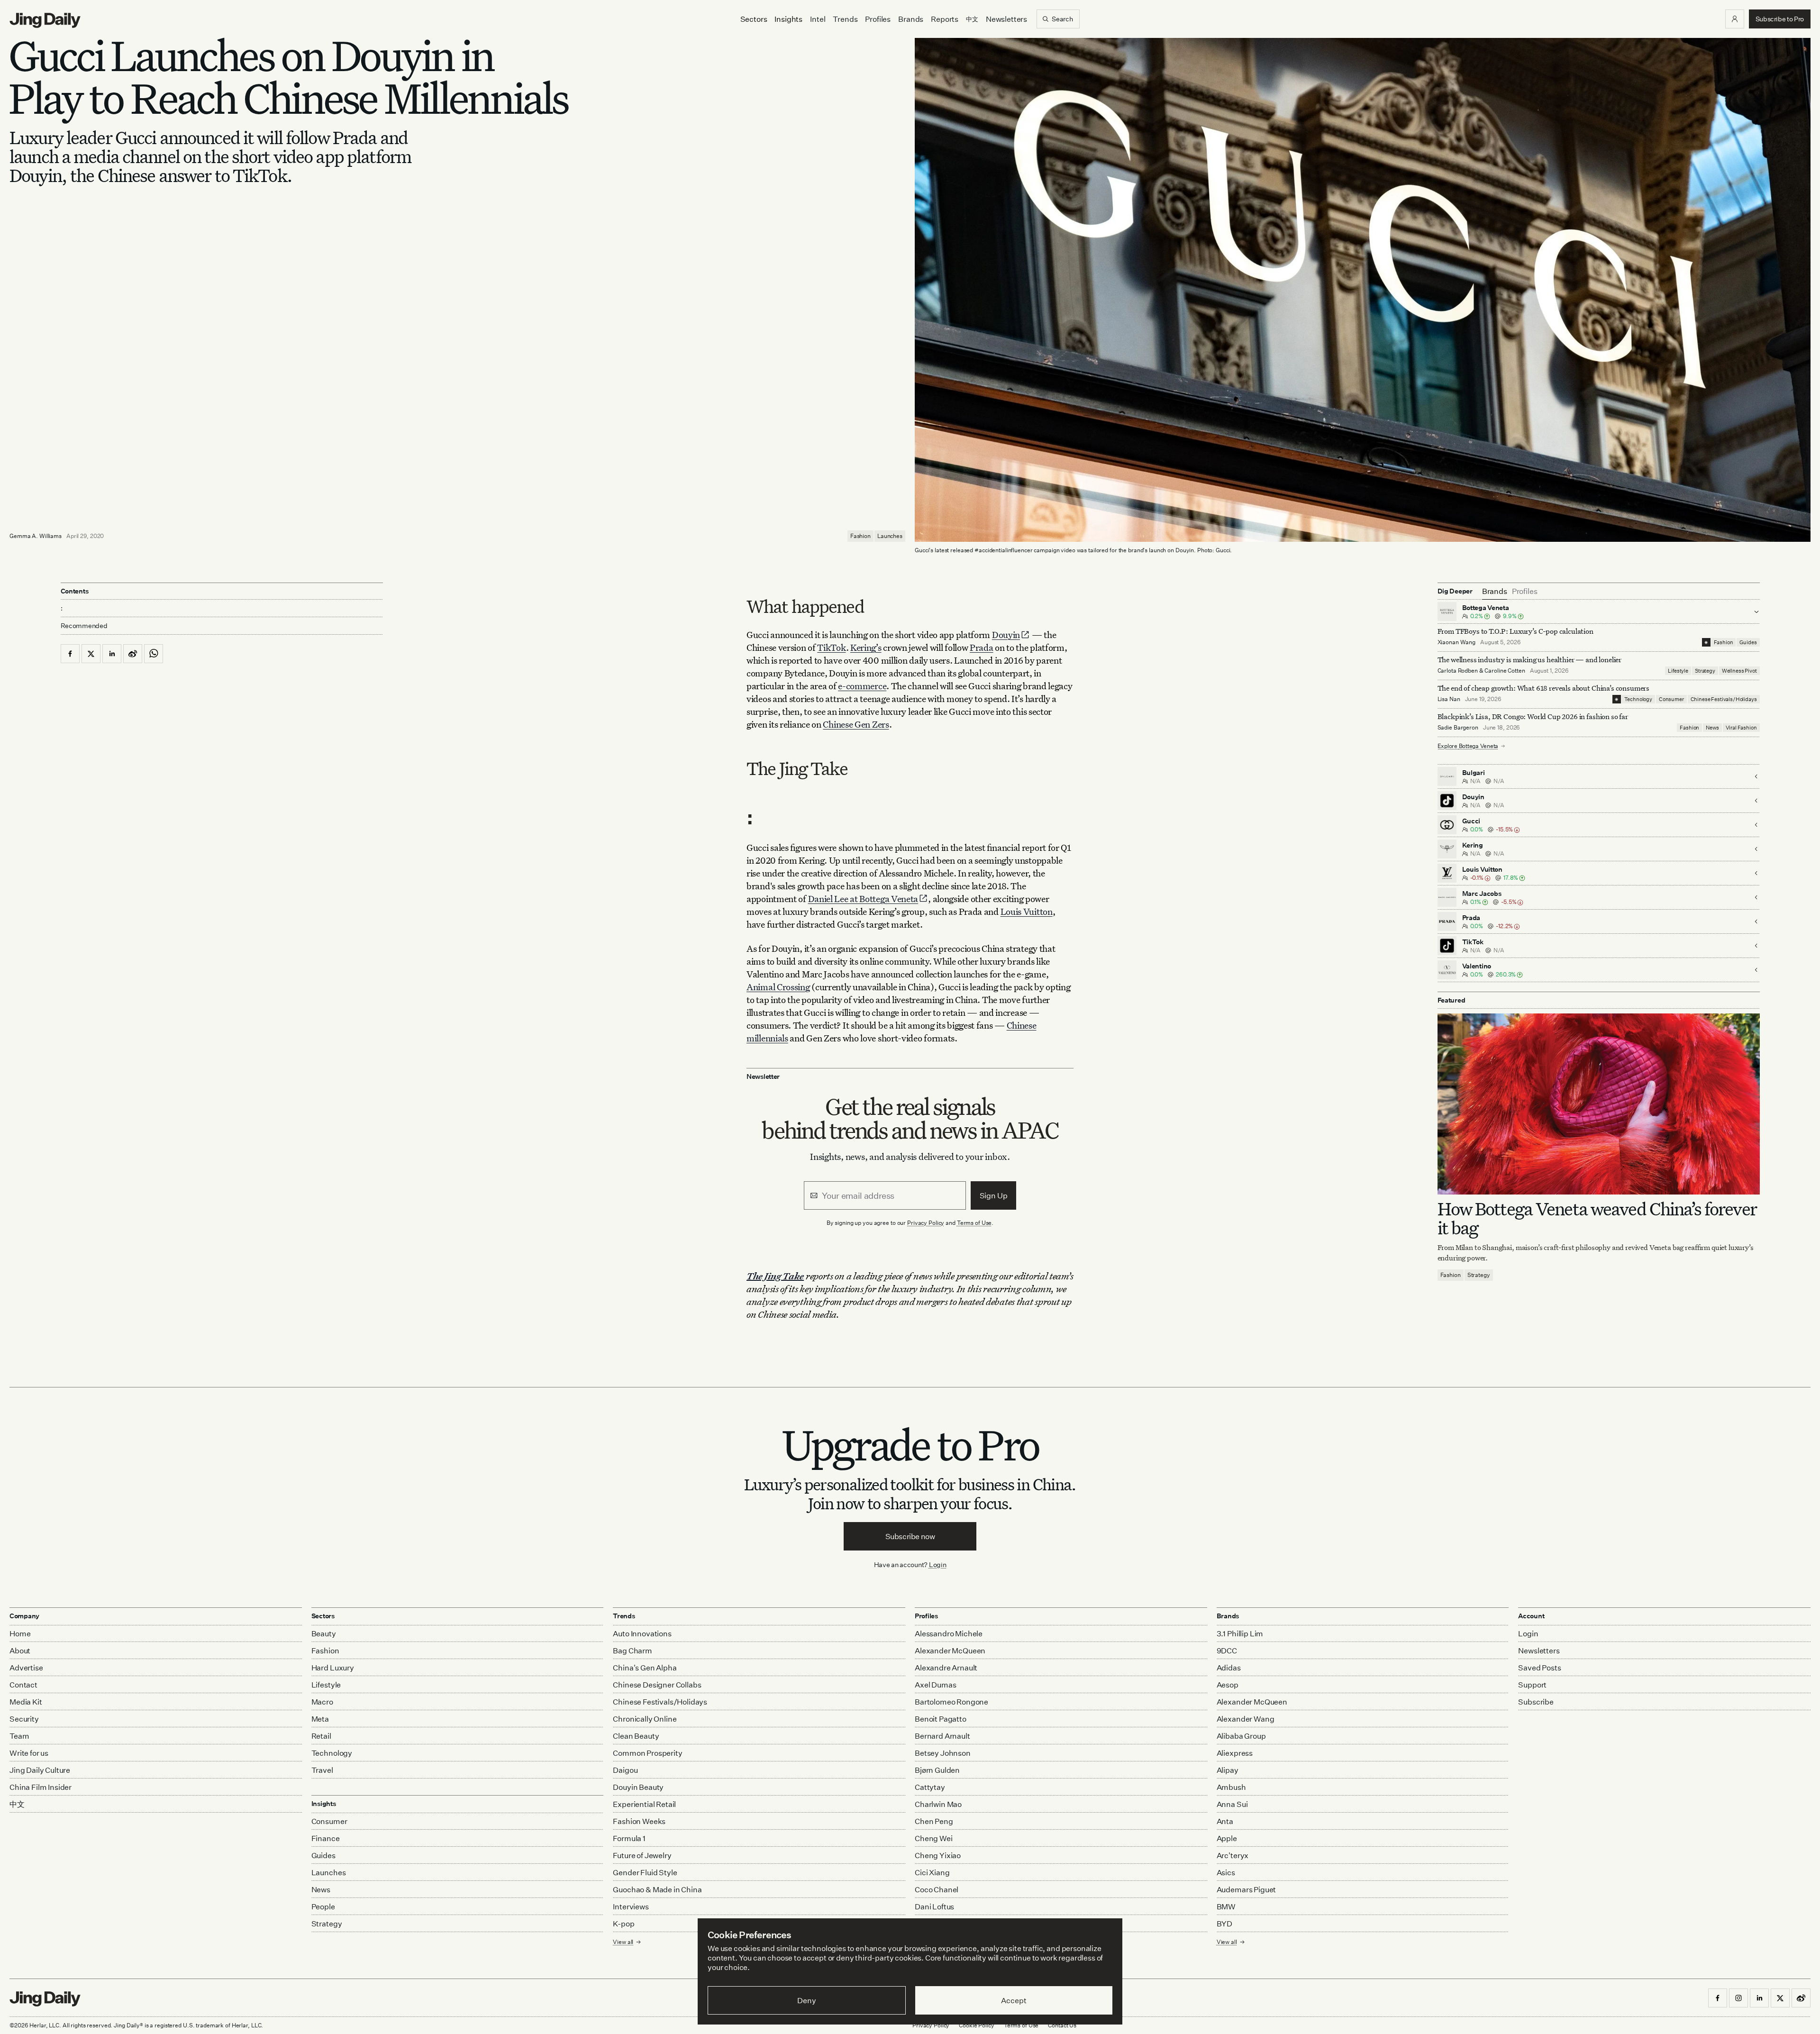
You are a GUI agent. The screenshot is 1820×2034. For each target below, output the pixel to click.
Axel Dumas (935, 1685)
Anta (1225, 1821)
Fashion (860, 536)
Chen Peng (934, 1821)
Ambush (1231, 1787)
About (20, 1651)
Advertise (26, 1668)
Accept (1014, 2000)
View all (1227, 1942)
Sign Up (994, 1195)
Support (1532, 1685)
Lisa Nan (1449, 699)
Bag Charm (632, 1651)
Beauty (324, 1633)
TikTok (831, 647)
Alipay (1228, 1770)
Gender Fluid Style (645, 1872)
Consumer (1671, 699)
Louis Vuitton (1027, 911)
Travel (322, 1770)
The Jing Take (775, 1276)
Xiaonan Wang (1457, 642)
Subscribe (1536, 1702)
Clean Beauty (636, 1736)
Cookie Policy (976, 2025)
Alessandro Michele (949, 1633)
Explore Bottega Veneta (1468, 746)
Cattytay (930, 1787)
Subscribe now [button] (910, 1536)
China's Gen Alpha (645, 1668)
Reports (945, 19)
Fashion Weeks (639, 1821)
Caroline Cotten (1505, 670)
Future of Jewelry (642, 1855)
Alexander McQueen (950, 1651)
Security (24, 1719)
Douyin (1006, 634)
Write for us (29, 1753)
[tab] (1495, 591)
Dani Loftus (934, 1906)
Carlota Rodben (1458, 670)
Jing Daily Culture (40, 1770)
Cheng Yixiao (938, 1855)
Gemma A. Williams (36, 536)
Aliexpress (1235, 1753)
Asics (1226, 1872)
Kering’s (866, 647)
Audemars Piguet (1247, 1889)
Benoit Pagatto (941, 1719)
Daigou (625, 1770)
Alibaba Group (1241, 1736)
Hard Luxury (333, 1668)
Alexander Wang (1246, 1719)
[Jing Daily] (45, 20)
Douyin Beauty (638, 1787)
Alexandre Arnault (946, 1668)
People (323, 1906)
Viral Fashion (1741, 728)
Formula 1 (629, 1838)
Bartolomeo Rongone (951, 1702)
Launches (890, 536)
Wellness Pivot (1739, 671)
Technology (1638, 699)
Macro (322, 1702)
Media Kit (26, 1702)
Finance (326, 1838)
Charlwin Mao (938, 1804)
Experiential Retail (644, 1804)
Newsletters (1006, 19)
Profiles (878, 19)
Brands (911, 19)
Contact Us (1062, 2025)
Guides (1748, 642)
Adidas (1229, 1668)
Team (19, 1736)
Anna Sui (1232, 1804)
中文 (17, 1804)
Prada (982, 647)
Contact (23, 1685)
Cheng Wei (934, 1838)
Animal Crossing (778, 987)
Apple (1227, 1838)
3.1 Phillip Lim (1240, 1633)
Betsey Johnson (943, 1753)
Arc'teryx (1233, 1855)
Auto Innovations (642, 1633)
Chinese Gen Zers (856, 724)
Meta (320, 1719)
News (1712, 728)
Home (20, 1633)
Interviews (631, 1906)
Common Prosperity (647, 1753)
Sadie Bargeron (1458, 727)
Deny (806, 2000)
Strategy (1705, 671)
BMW (1226, 1906)
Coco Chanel (937, 1889)
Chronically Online (645, 1719)
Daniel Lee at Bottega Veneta (863, 898)
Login (938, 1564)
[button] (1735, 19)
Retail (321, 1736)
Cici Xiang (932, 1872)
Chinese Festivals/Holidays (1724, 699)
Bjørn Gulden (937, 1770)
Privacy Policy (926, 1223)
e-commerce (862, 686)
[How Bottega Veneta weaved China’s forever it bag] (1599, 1104)
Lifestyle (1678, 671)
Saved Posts (1539, 1668)
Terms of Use (974, 1223)
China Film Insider (41, 1787)
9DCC (1227, 1651)
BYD (1225, 1924)
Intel (818, 19)
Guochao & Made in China (657, 1889)
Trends (845, 19)
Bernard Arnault (942, 1736)
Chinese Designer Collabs (657, 1685)
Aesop (1228, 1685)
